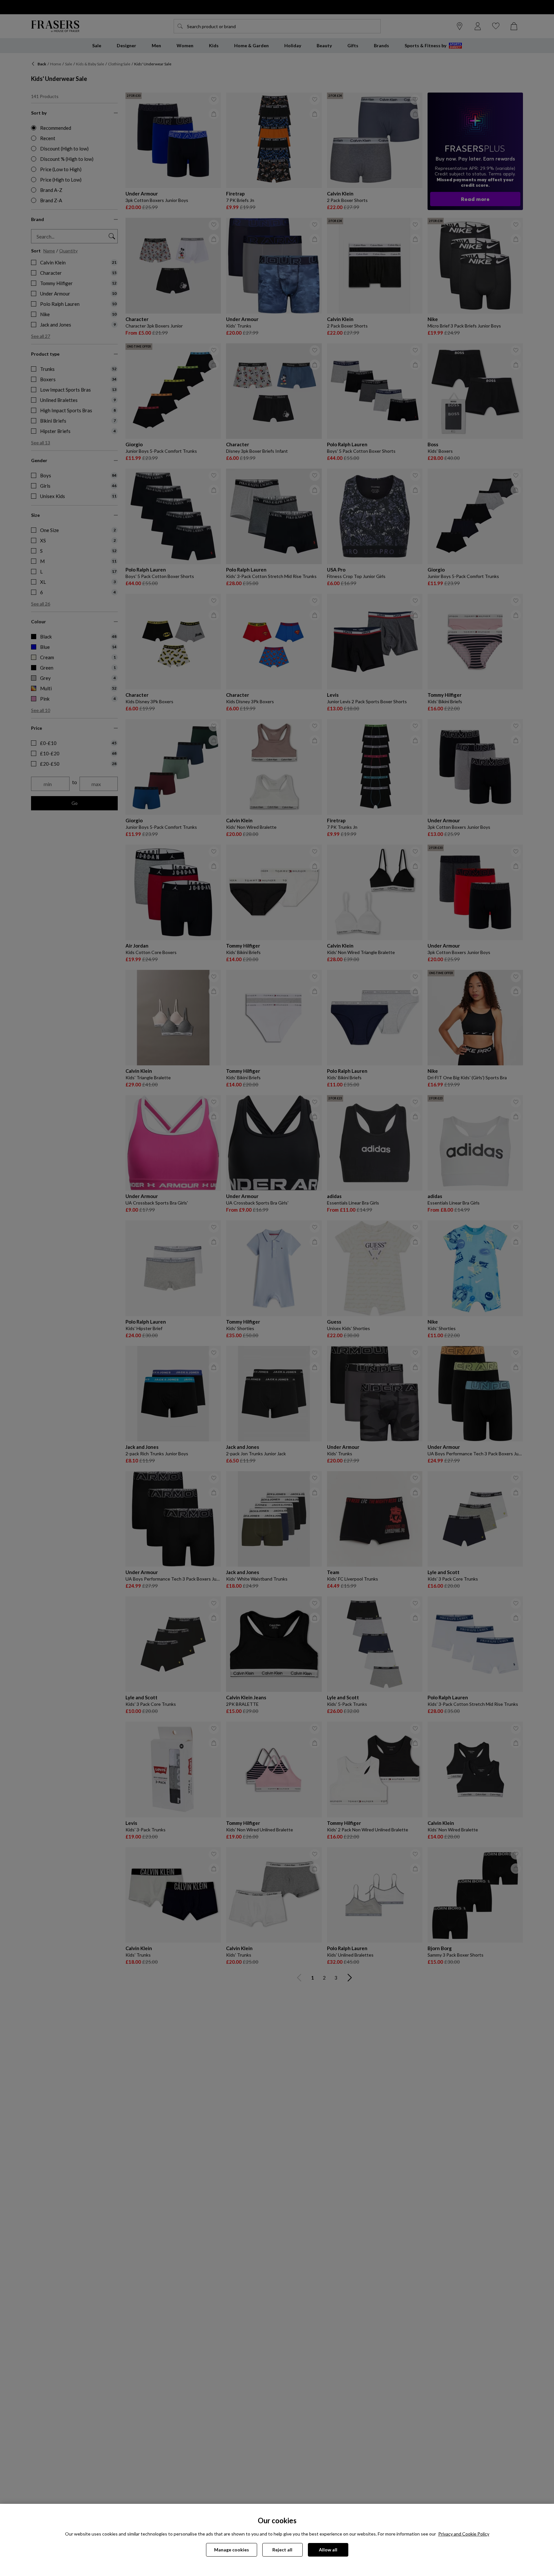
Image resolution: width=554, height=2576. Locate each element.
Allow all (328, 2550)
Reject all (282, 2550)
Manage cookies (232, 2550)
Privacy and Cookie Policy (464, 2534)
